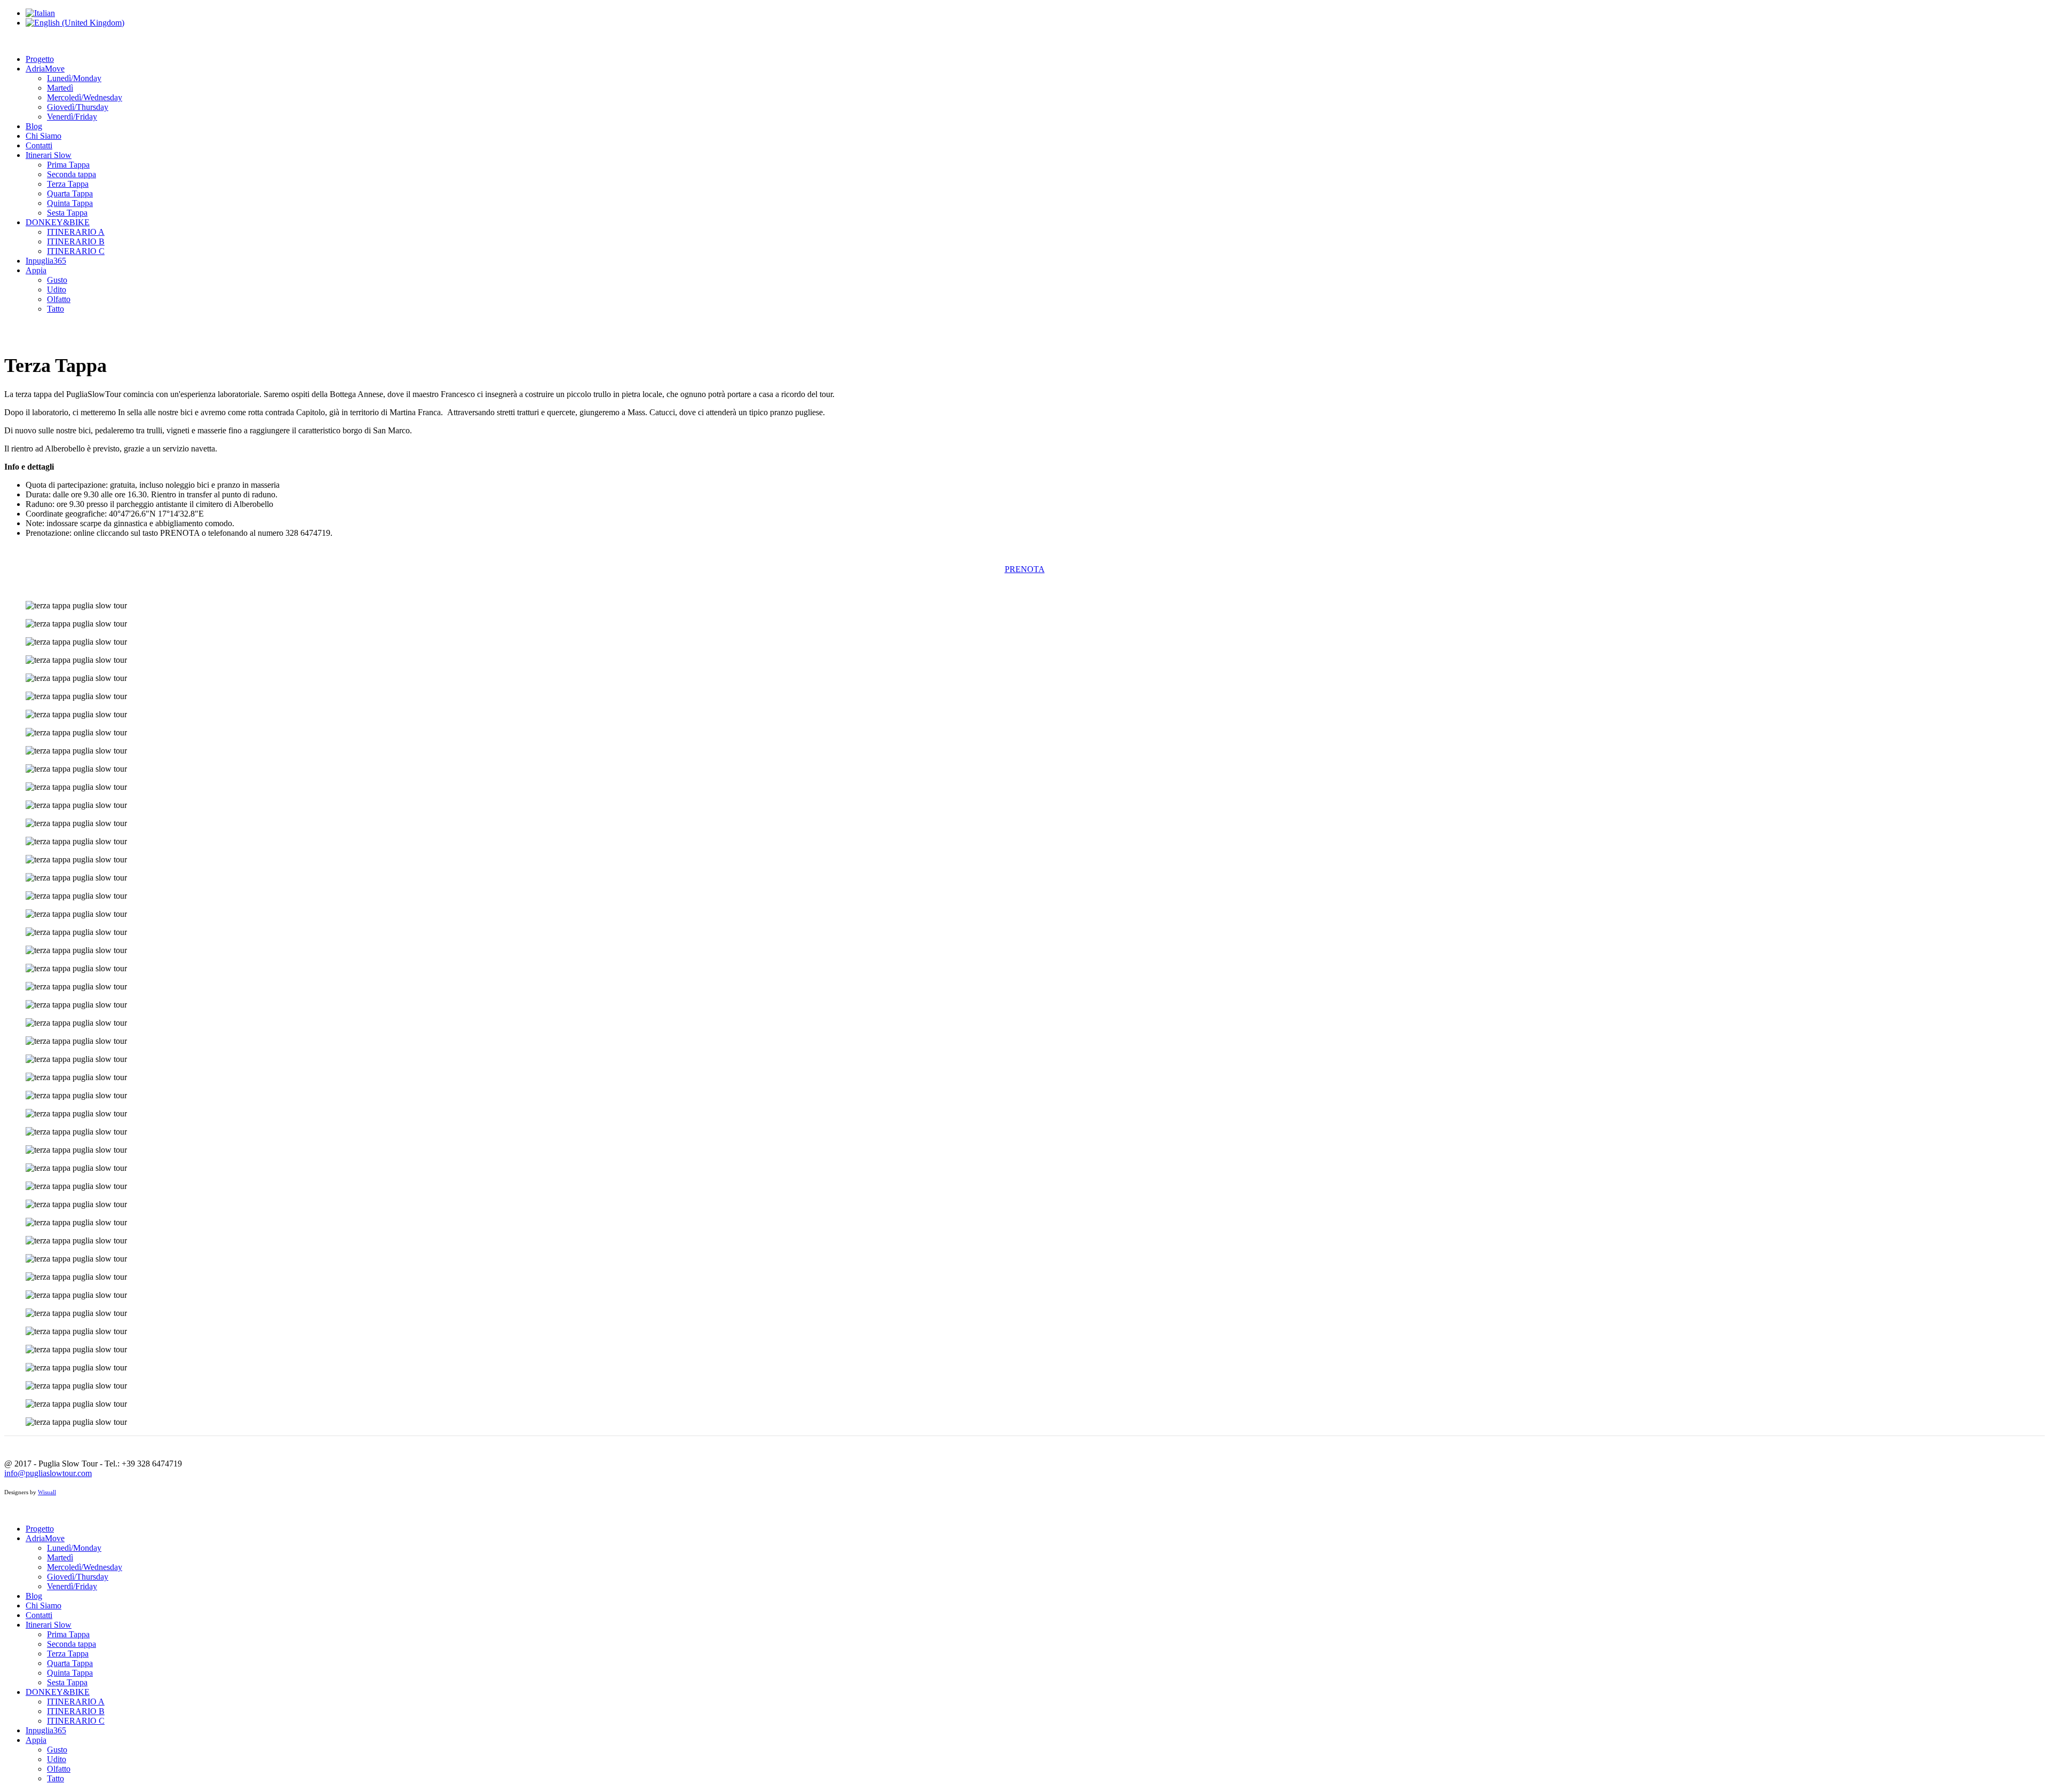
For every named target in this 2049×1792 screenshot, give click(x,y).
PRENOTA (1025, 569)
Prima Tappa (68, 165)
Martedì (60, 88)
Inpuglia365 (46, 261)
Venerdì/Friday (72, 117)
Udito (57, 290)
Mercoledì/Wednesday (85, 97)
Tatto (55, 309)
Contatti (39, 145)
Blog (34, 126)
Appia (36, 270)
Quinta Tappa (70, 203)
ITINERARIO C (76, 251)
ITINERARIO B (76, 241)
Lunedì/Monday (74, 78)
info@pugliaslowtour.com (48, 1473)
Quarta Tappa (70, 193)
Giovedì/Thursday (78, 107)
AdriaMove (45, 69)
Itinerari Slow (49, 155)
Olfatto (59, 299)
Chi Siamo (43, 136)
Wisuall (47, 1492)
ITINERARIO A (76, 232)
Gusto (57, 280)
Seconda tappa (72, 174)
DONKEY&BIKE (58, 222)
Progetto (40, 59)
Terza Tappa (68, 184)
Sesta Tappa (67, 213)
